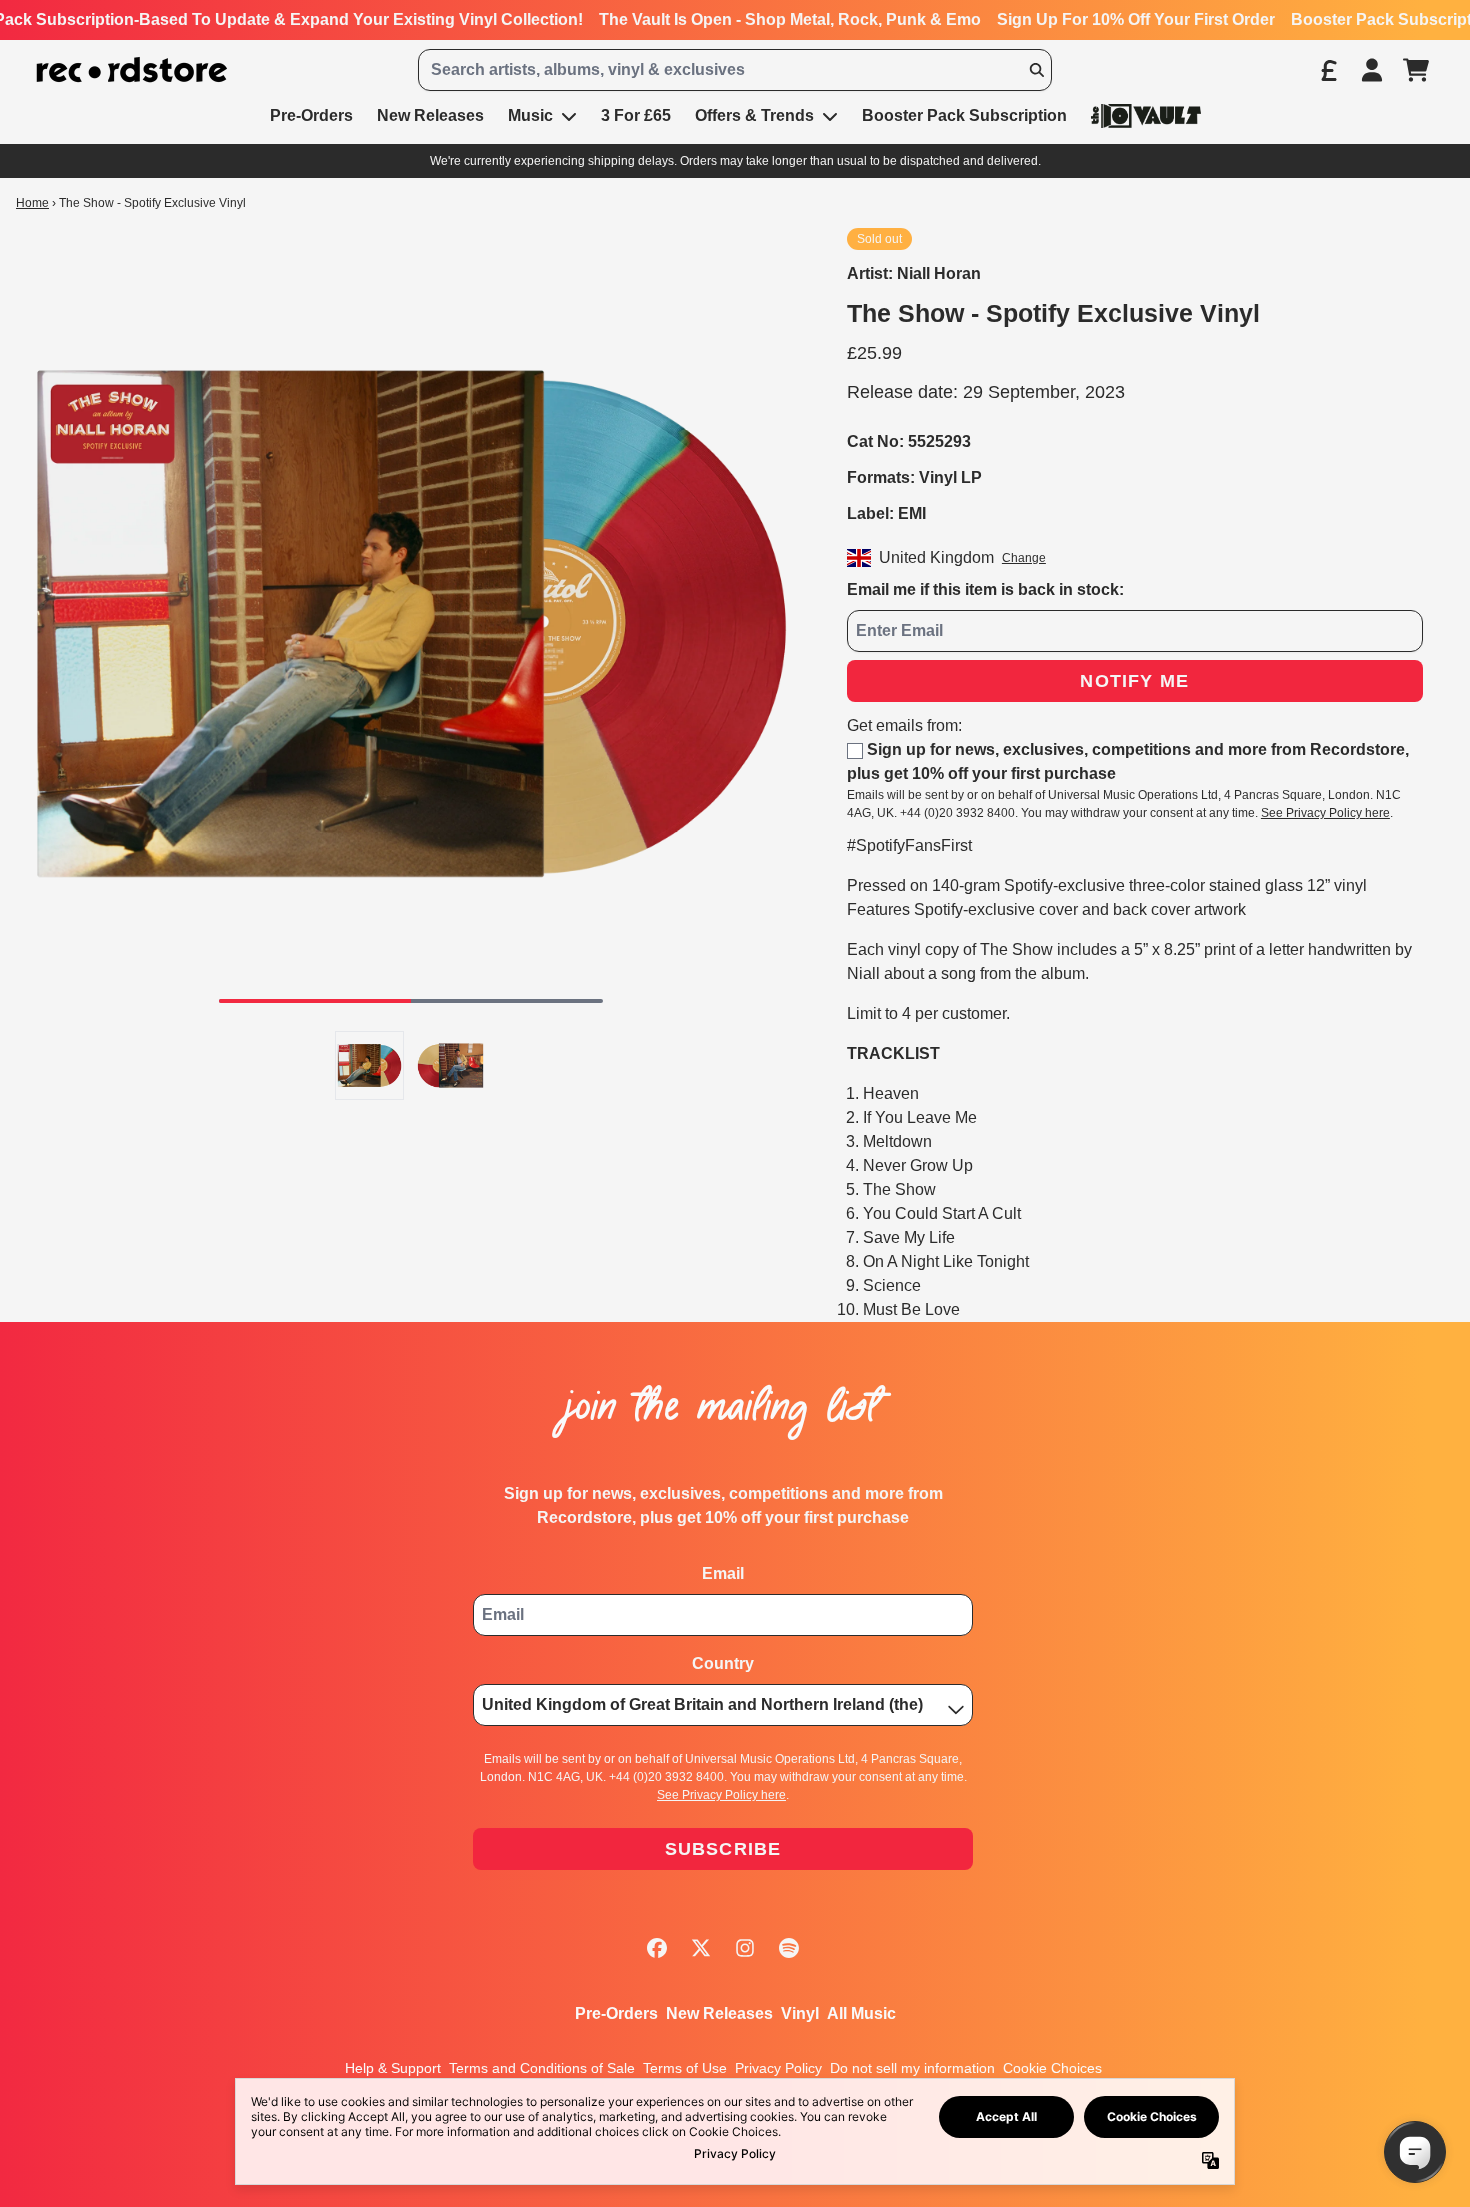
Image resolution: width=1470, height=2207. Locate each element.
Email (723, 1573)
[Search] (1036, 70)
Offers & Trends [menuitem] (754, 115)
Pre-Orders (616, 2013)
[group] (369, 1065)
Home (32, 203)
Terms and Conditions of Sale (542, 2068)
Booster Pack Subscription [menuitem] (964, 115)
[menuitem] (1146, 115)
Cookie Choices (1052, 2068)
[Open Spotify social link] (789, 1948)
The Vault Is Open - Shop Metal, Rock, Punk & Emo (790, 19)
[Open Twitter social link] (701, 1948)
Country (723, 1663)
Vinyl (800, 2013)
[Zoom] (411, 623)
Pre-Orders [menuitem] (311, 115)
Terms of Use (685, 2068)
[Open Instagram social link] (745, 1948)
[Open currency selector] (1328, 70)
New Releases (719, 2013)
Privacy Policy (778, 2068)
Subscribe (723, 1849)
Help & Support (393, 2068)
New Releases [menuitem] (430, 115)
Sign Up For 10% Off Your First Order (1136, 19)
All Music (861, 2013)
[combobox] (735, 70)
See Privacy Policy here (1325, 813)
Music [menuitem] (530, 115)
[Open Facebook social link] (657, 1948)
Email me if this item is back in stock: (985, 589)
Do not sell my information (912, 2068)
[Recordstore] (132, 70)
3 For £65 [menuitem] (636, 115)
